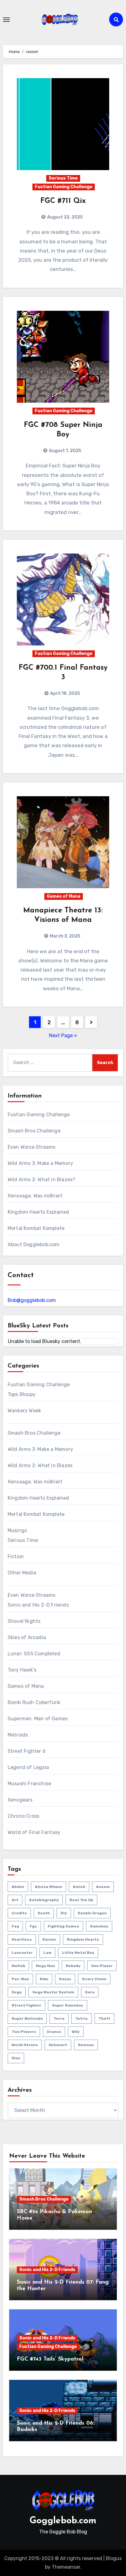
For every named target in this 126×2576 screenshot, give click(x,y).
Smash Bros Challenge (34, 1131)
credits (19, 1913)
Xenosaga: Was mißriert (35, 1196)
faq (15, 1926)
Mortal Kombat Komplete (36, 1228)
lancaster (22, 1953)
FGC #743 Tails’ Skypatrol (50, 2359)
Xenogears (20, 1800)
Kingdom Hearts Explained (39, 1212)
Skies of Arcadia (27, 1637)
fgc (33, 1926)
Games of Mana (64, 896)
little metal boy (78, 1953)
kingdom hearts (83, 1939)
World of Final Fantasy (34, 1832)
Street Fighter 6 (27, 1751)
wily (76, 2032)
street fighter (26, 2005)
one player (102, 1966)
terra (59, 2019)
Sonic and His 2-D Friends (38, 1605)
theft (104, 2019)
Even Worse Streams (32, 1147)
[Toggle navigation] (6, 20)
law (47, 1953)
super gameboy (68, 2005)
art (15, 1900)
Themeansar (66, 2567)
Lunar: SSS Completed (34, 1654)
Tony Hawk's (22, 1670)
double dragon (92, 1913)
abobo (18, 1887)
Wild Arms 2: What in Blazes (40, 1465)
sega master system (53, 1992)
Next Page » (63, 1035)
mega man (45, 1966)
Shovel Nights (24, 1621)
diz (64, 1913)
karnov (49, 1939)
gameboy (99, 1926)
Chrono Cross (23, 1816)
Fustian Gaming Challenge (64, 187)
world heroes (25, 2045)
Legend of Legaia (28, 1767)
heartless (22, 1939)
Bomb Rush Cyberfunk (34, 1702)
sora (90, 1992)
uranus (54, 2032)
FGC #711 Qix (63, 201)
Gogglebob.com (63, 2521)
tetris (82, 2019)
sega (17, 1992)
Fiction (16, 1556)
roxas (65, 1979)
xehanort (58, 2045)
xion (16, 2058)
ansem (103, 1887)
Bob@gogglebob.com (32, 1300)
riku (44, 1979)
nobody (73, 1966)
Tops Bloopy (22, 1394)
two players (24, 2032)
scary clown (94, 1979)
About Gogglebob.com (34, 1244)
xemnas (86, 2045)
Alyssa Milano (48, 1887)
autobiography (44, 1900)
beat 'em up (81, 1900)
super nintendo (27, 2019)
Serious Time (63, 178)
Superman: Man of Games (38, 1719)
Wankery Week (24, 1411)
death (44, 1913)
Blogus (114, 2558)
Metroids (18, 1735)
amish (79, 1887)
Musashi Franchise (29, 1784)
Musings (17, 1530)
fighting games (63, 1926)
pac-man (20, 1979)
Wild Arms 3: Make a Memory (40, 1163)
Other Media (22, 1573)
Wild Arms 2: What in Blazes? (42, 1180)
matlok (18, 1966)
